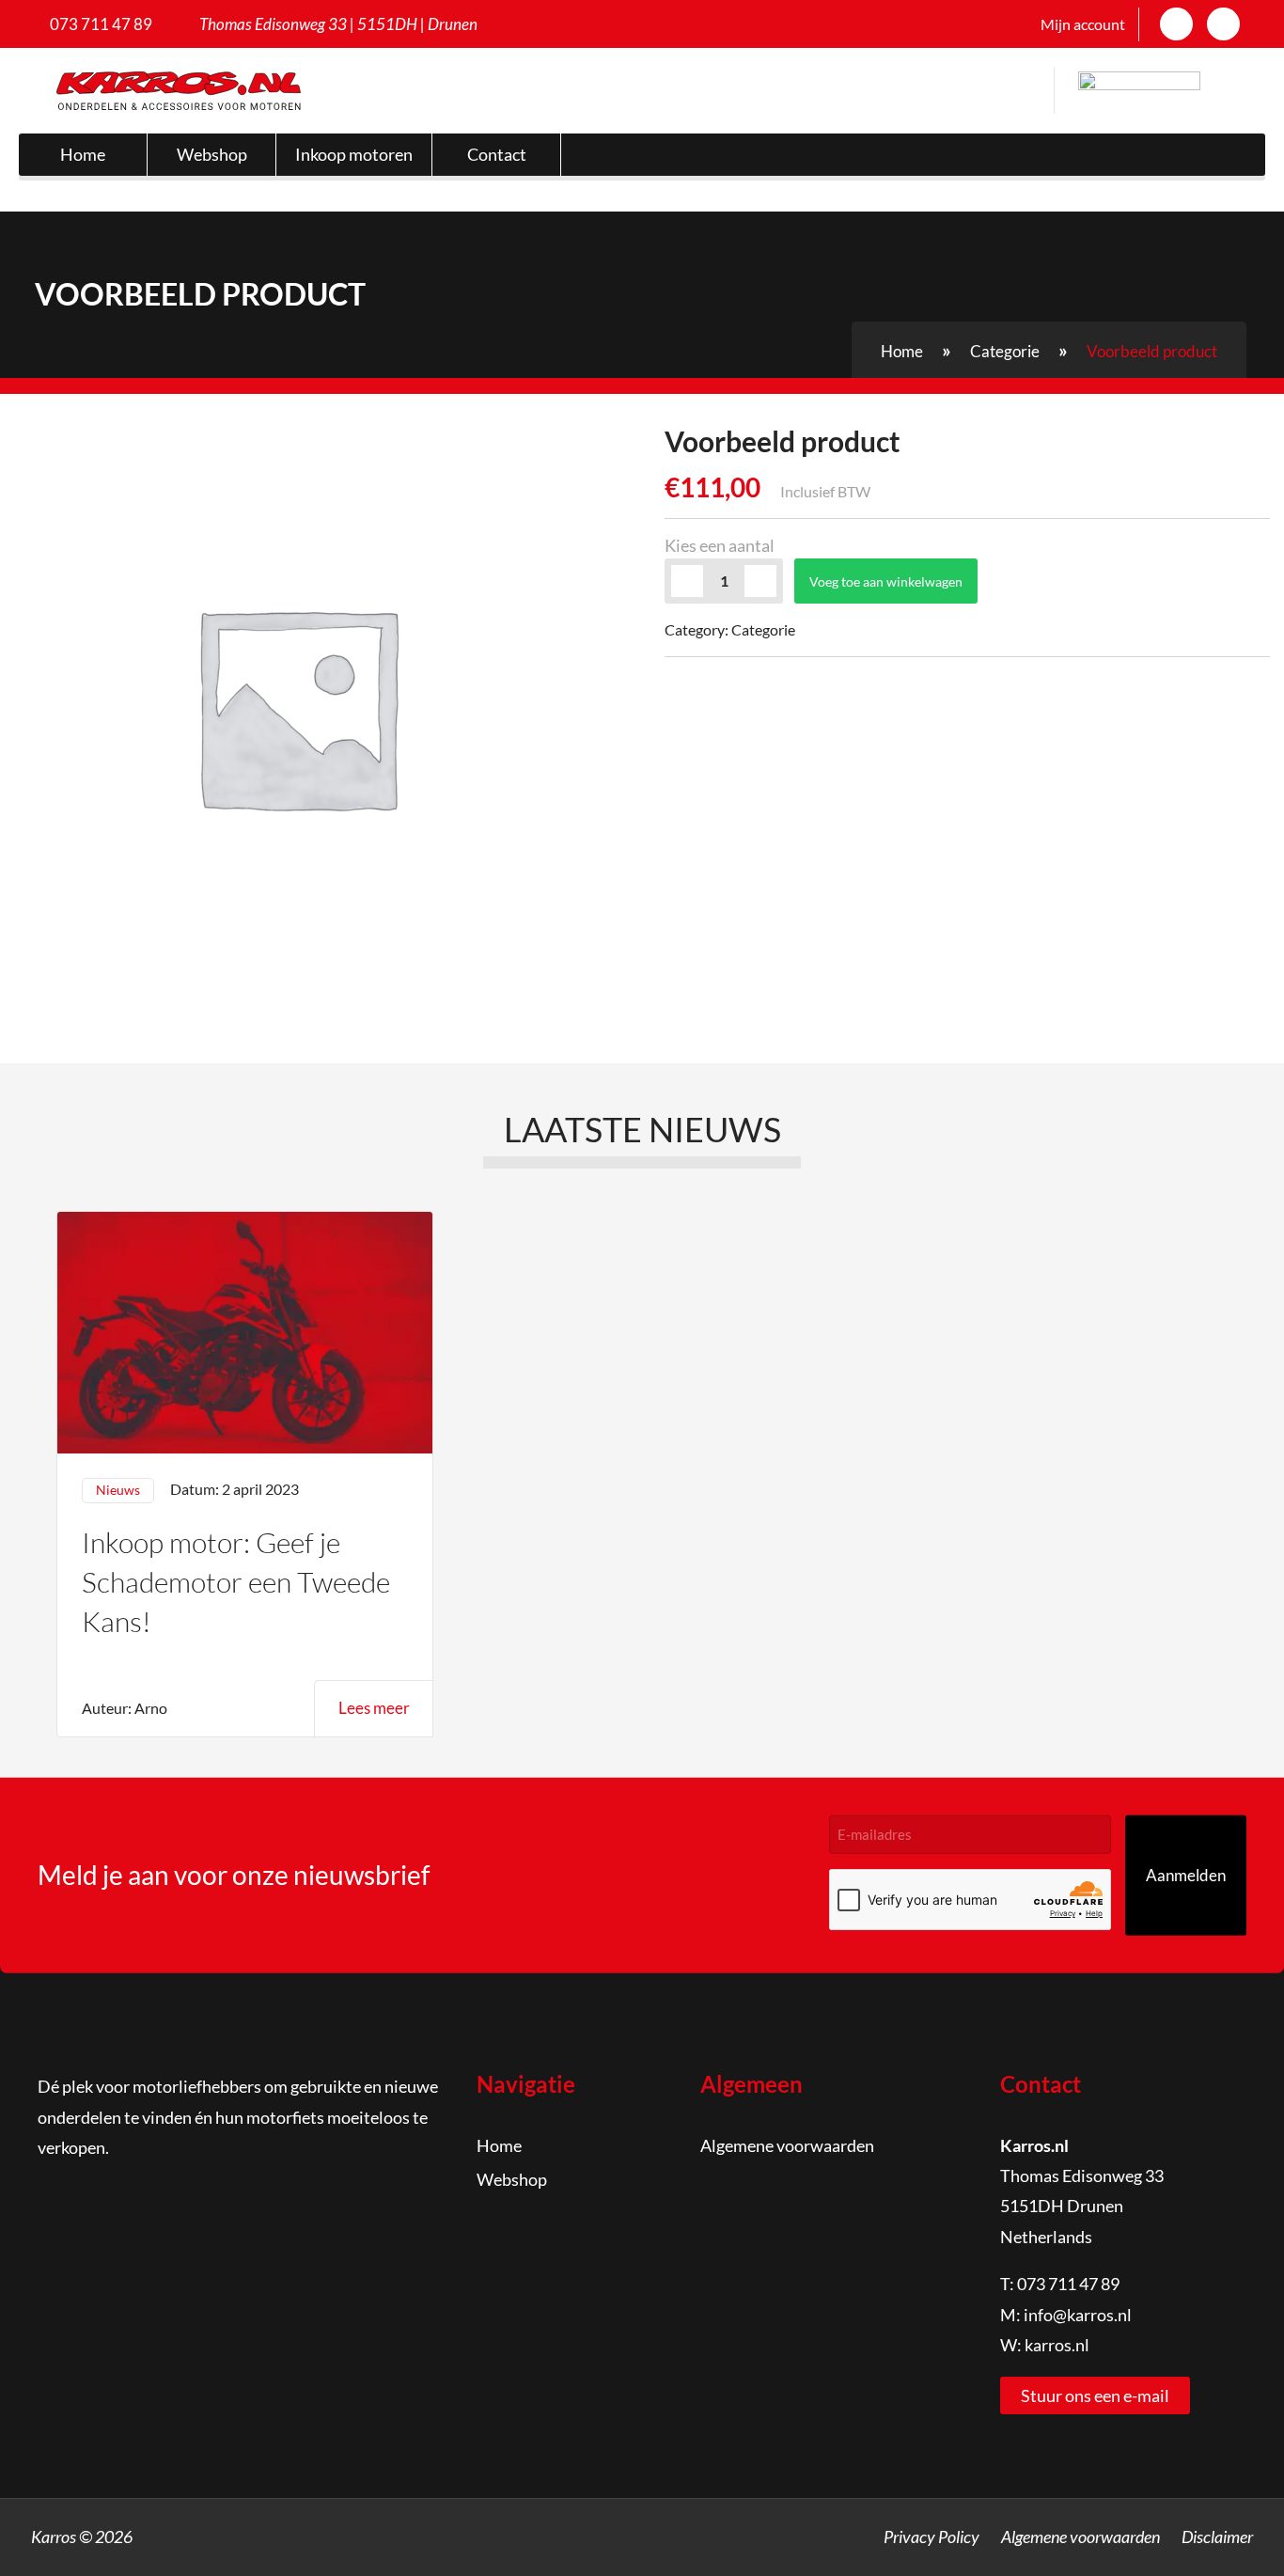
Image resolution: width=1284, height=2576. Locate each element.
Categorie (1005, 351)
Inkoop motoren (354, 154)
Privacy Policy (932, 2537)
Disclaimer (1217, 2537)
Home (83, 154)
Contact (497, 154)
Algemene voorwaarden (787, 2145)
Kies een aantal (720, 545)
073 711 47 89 (101, 24)
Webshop (212, 154)
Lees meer (374, 1708)
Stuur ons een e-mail (1095, 2395)
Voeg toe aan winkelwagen (886, 581)
